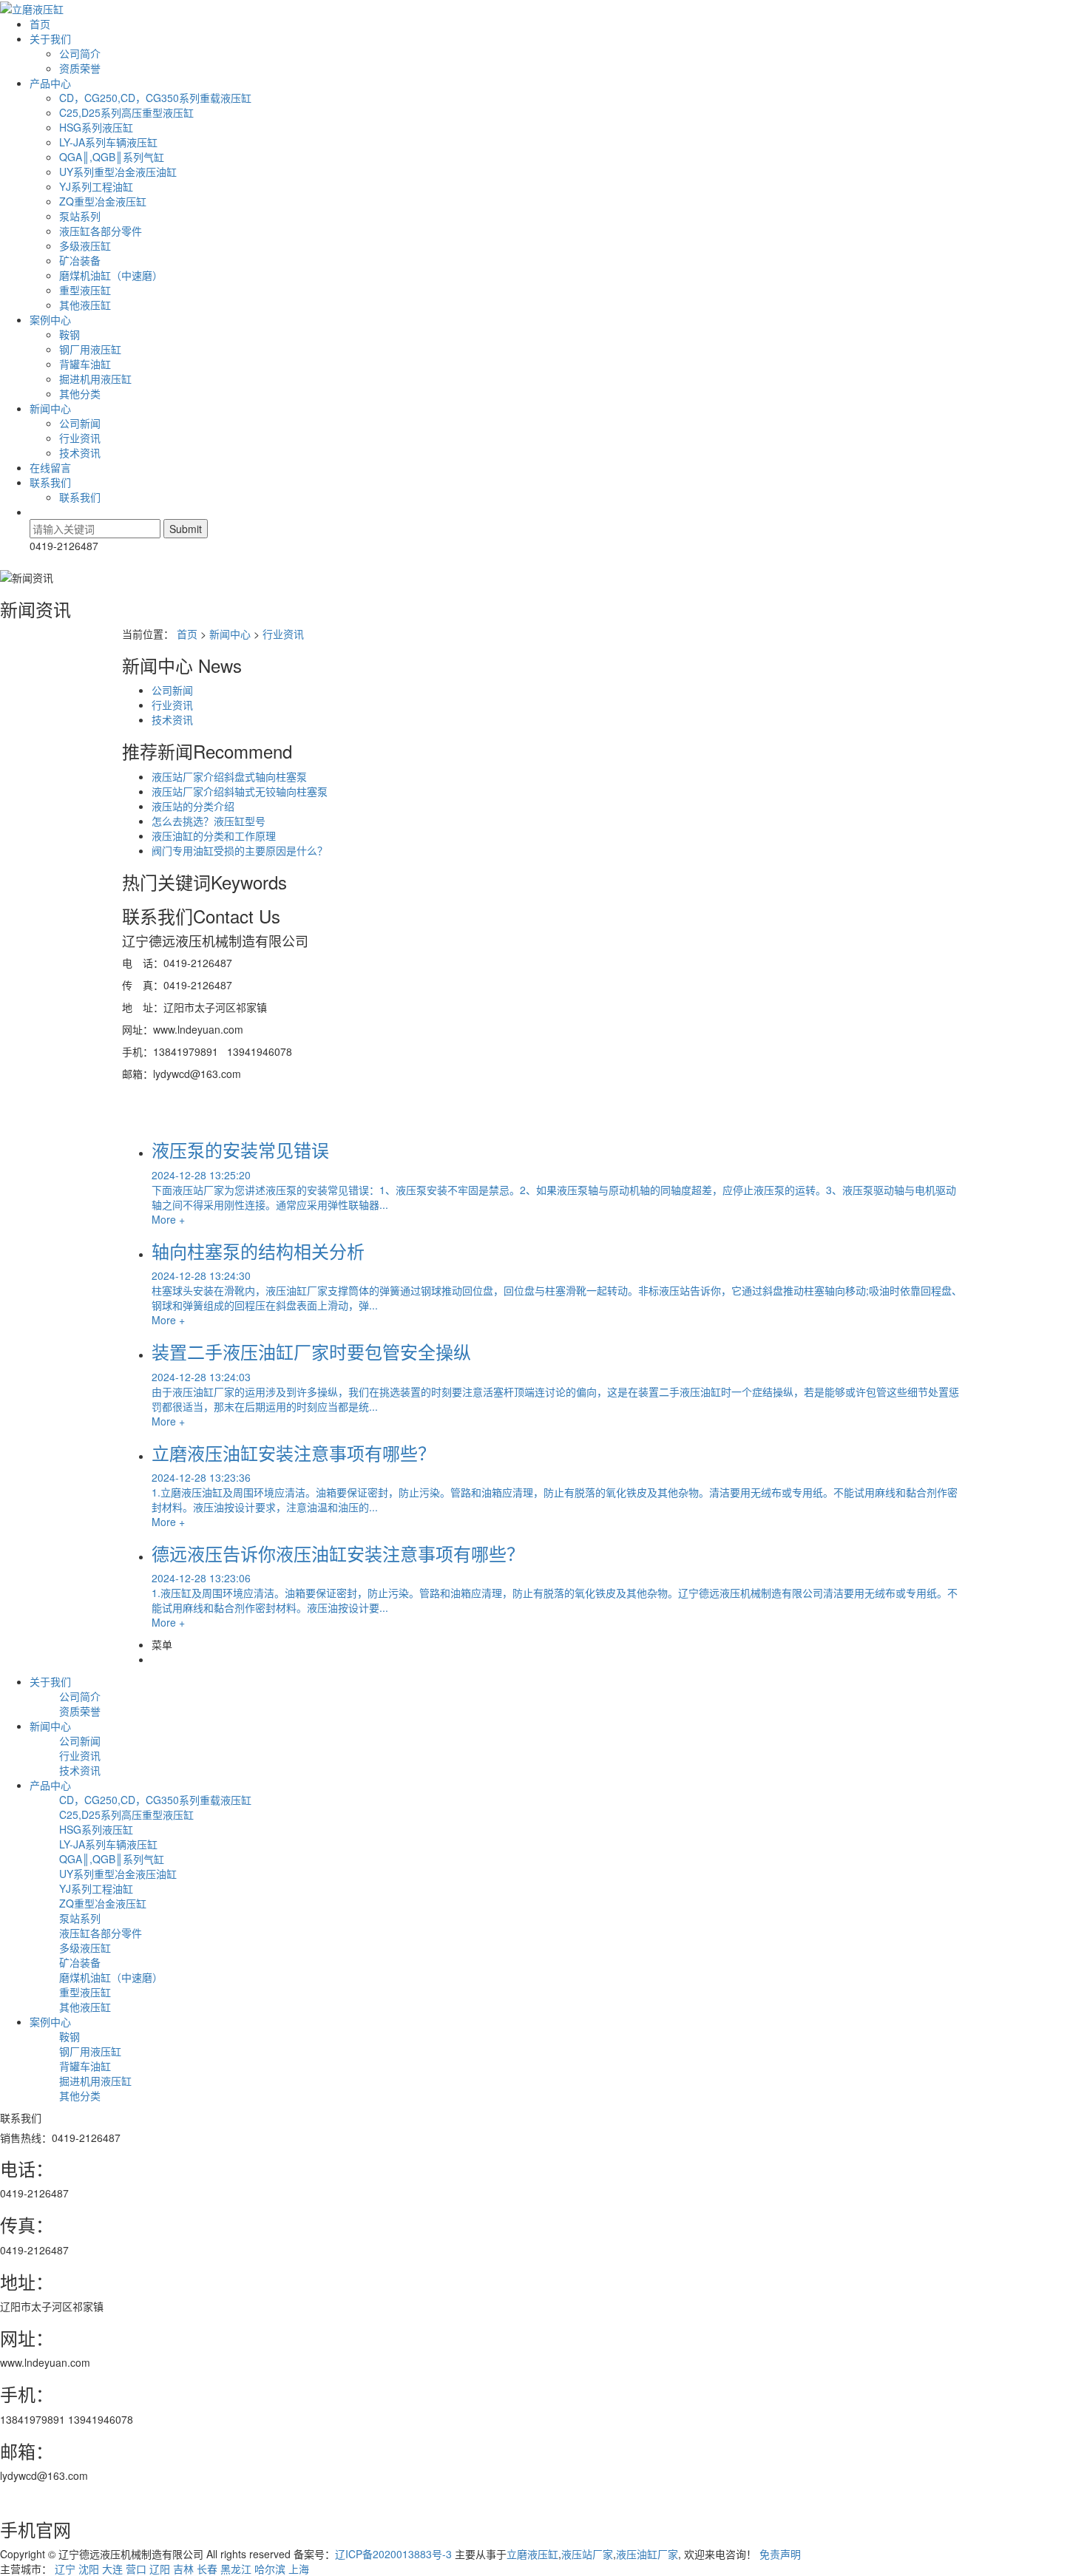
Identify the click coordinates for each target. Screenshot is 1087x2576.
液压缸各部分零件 (101, 231)
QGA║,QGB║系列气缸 (112, 157)
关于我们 (50, 38)
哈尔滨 (270, 2569)
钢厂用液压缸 (90, 349)
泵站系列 (80, 216)
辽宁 (65, 2569)
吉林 (183, 2569)
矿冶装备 (80, 260)
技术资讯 (80, 453)
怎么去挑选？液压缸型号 (209, 821)
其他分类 (80, 393)
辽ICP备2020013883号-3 (393, 2554)
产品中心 (50, 83)
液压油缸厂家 (647, 2554)
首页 (40, 24)
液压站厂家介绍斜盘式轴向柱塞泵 (229, 776)
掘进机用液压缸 (95, 379)
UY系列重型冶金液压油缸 (118, 172)
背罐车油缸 (85, 364)
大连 (112, 2569)
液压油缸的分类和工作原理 (214, 835)
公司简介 (80, 53)
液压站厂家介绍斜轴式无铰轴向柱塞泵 (240, 791)
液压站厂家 (587, 2554)
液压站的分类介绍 (193, 806)
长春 (207, 2569)
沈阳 (89, 2569)
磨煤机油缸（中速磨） (111, 275)
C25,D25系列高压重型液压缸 (126, 112)
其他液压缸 (85, 305)
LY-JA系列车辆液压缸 (108, 142)
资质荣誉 (80, 68)
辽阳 (160, 2569)
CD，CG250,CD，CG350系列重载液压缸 (155, 98)
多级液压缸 (85, 245)
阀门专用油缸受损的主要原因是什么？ (240, 850)
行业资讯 (80, 438)
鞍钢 (70, 334)
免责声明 (780, 2554)
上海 (299, 2569)
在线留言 (50, 467)
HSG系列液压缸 (96, 127)
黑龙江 (236, 2569)
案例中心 (50, 319)
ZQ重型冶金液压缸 (103, 201)
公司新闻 (80, 423)
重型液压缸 (85, 290)
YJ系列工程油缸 (96, 186)
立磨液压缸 (532, 2554)
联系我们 (50, 482)
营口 (136, 2569)
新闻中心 (50, 408)
